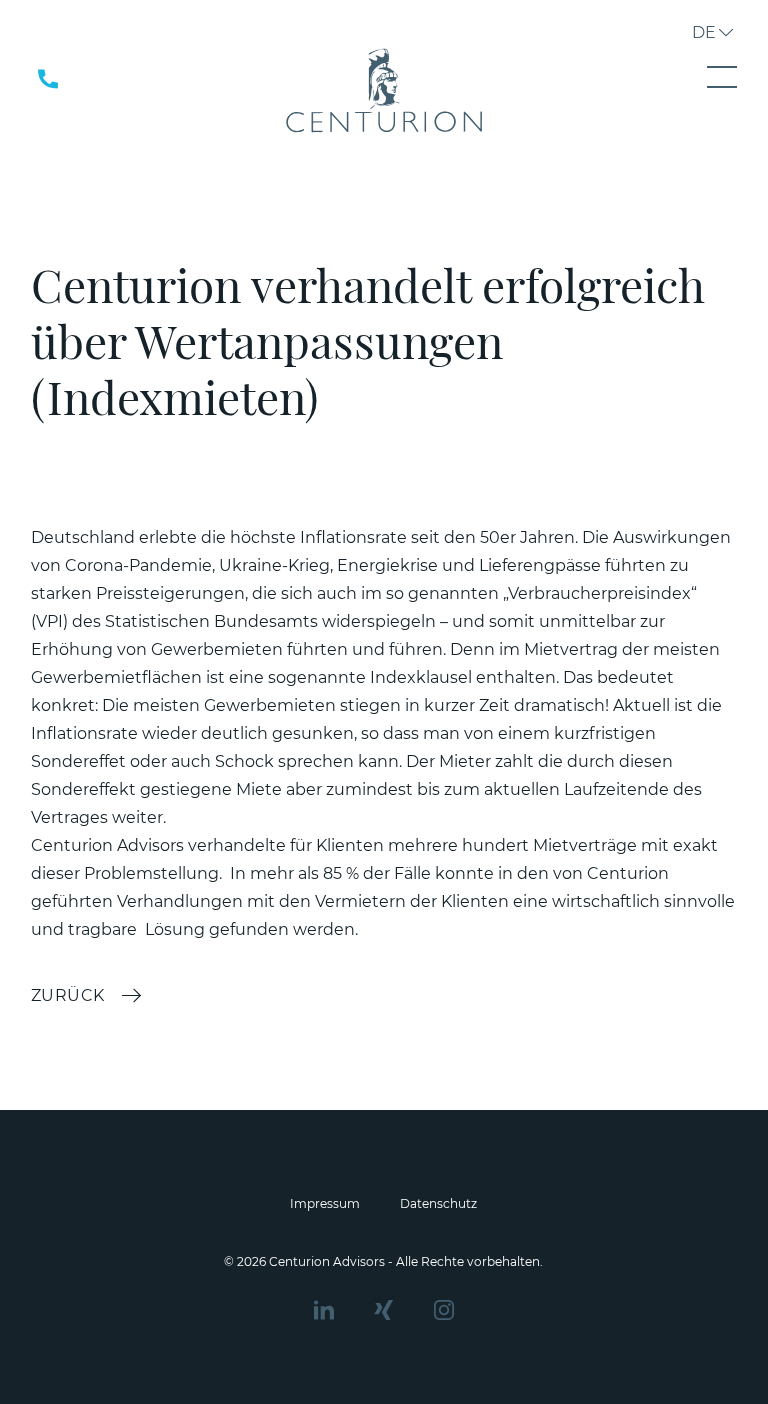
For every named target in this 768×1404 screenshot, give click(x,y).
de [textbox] (704, 32)
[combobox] (704, 35)
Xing (384, 1310)
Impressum (325, 1203)
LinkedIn (324, 1310)
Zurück (68, 995)
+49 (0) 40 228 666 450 (70, 79)
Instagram (444, 1310)
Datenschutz (438, 1203)
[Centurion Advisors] (384, 90)
